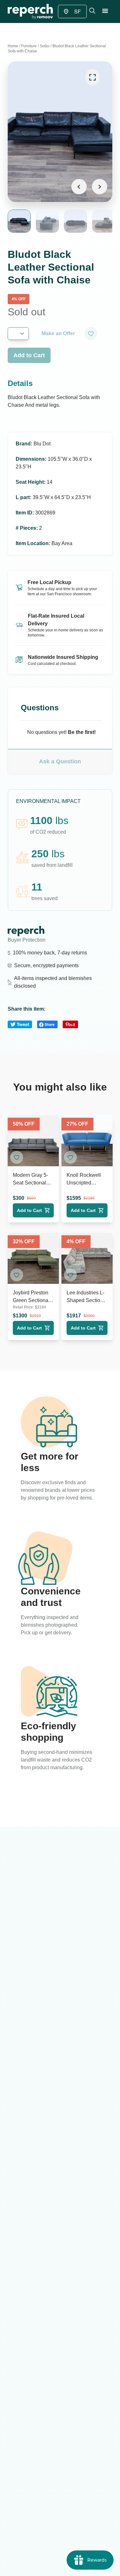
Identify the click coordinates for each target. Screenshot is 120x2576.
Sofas (45, 46)
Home (13, 46)
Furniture (29, 46)
